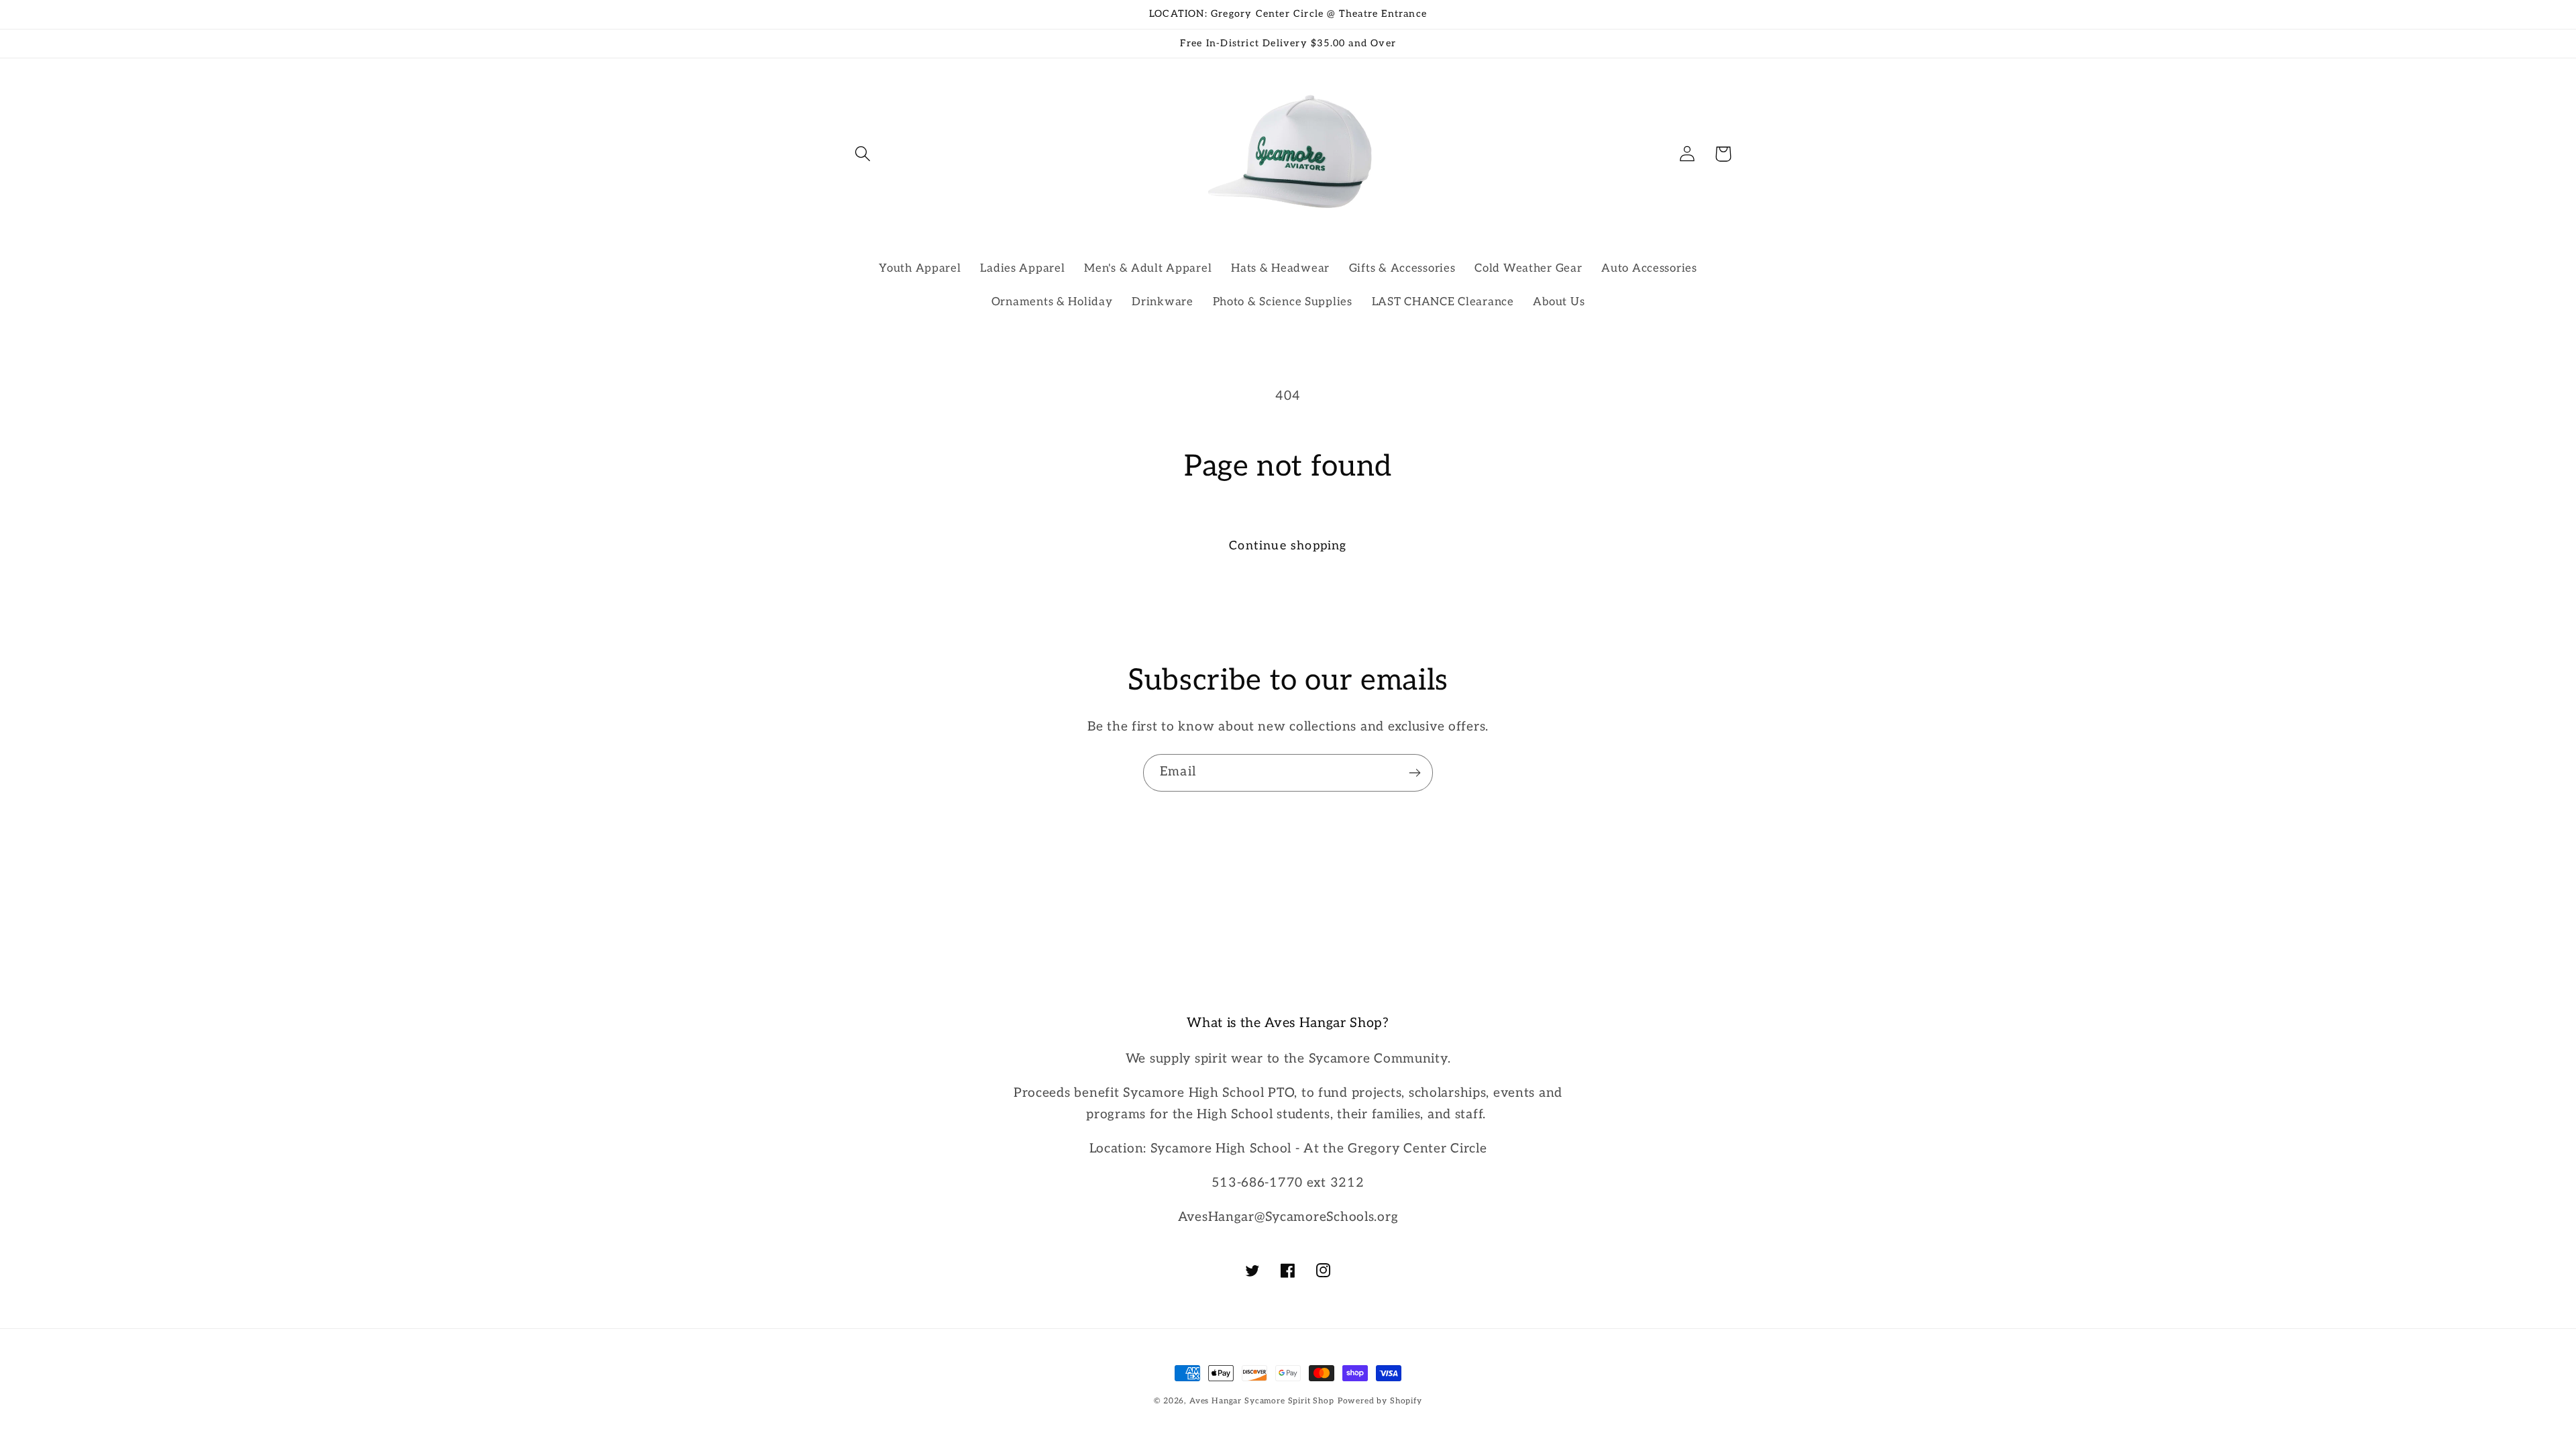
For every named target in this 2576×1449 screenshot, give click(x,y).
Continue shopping (1288, 546)
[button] (863, 154)
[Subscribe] (1414, 773)
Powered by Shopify (1380, 1401)
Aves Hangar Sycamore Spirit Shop (1262, 1401)
